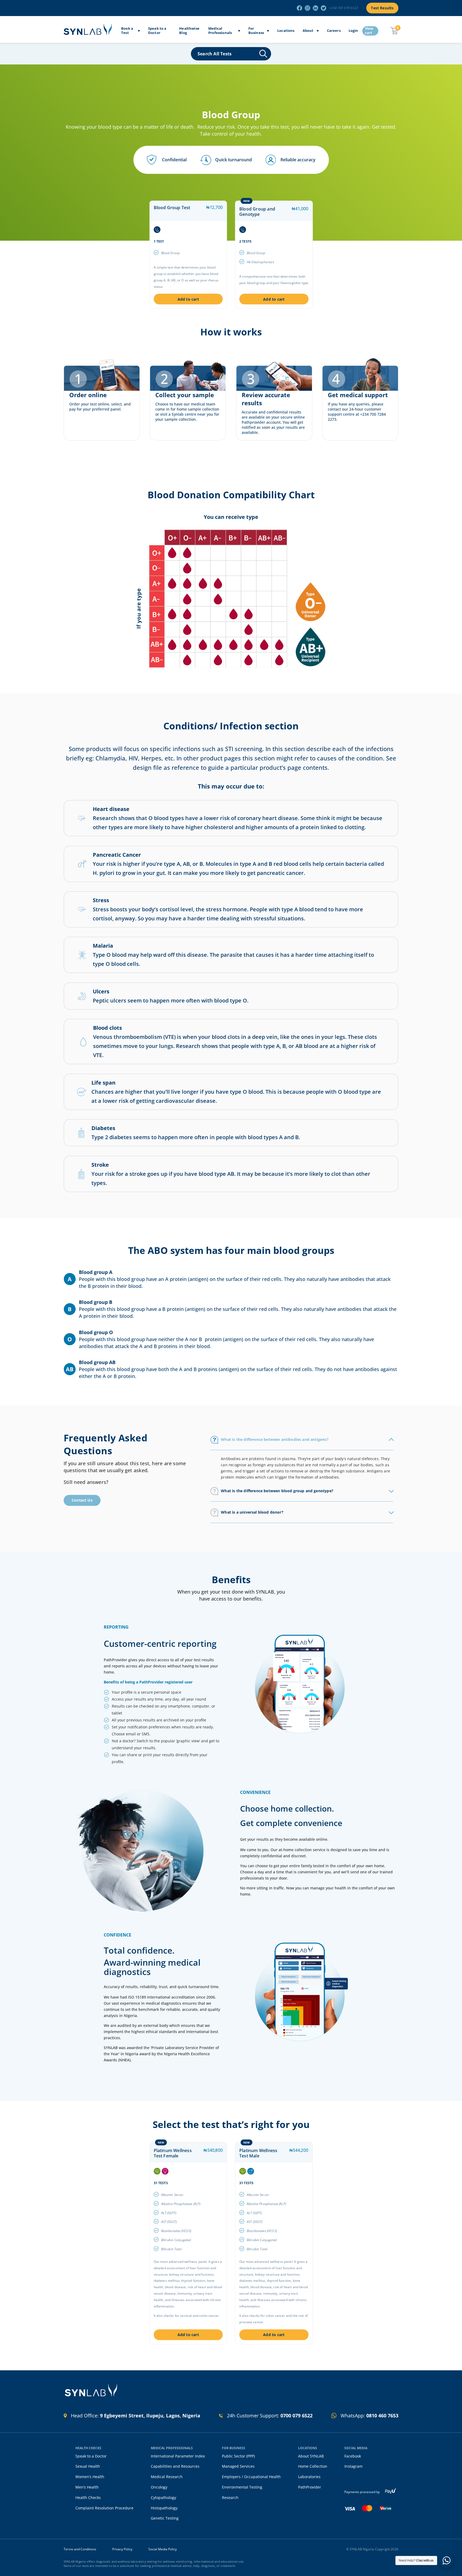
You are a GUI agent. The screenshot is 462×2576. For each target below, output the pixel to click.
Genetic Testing (165, 2518)
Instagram (353, 2466)
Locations (286, 31)
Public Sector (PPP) (238, 2456)
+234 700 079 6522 (344, 8)
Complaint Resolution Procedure (104, 2508)
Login (353, 31)
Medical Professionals (220, 31)
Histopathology (164, 2508)
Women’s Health (90, 2477)
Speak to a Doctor (157, 31)
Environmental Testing (242, 2487)
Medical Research (167, 2477)
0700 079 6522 (297, 2416)
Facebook (353, 2456)
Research (230, 2497)
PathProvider (310, 2487)
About (308, 31)
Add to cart (188, 299)
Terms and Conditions (80, 2549)
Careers (334, 31)
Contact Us (82, 1500)
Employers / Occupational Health (251, 2477)
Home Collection (313, 2466)
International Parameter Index (178, 2456)
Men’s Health (87, 2487)
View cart (369, 31)
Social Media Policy (163, 2549)
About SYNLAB (311, 2456)
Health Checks (88, 2497)
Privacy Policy (122, 2549)
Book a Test (127, 31)
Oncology (159, 2487)
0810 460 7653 (382, 2416)
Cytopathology (163, 2497)
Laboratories (309, 2477)
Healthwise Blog (189, 31)
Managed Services (238, 2466)
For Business (256, 31)
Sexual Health (88, 2466)
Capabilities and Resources (175, 2466)
